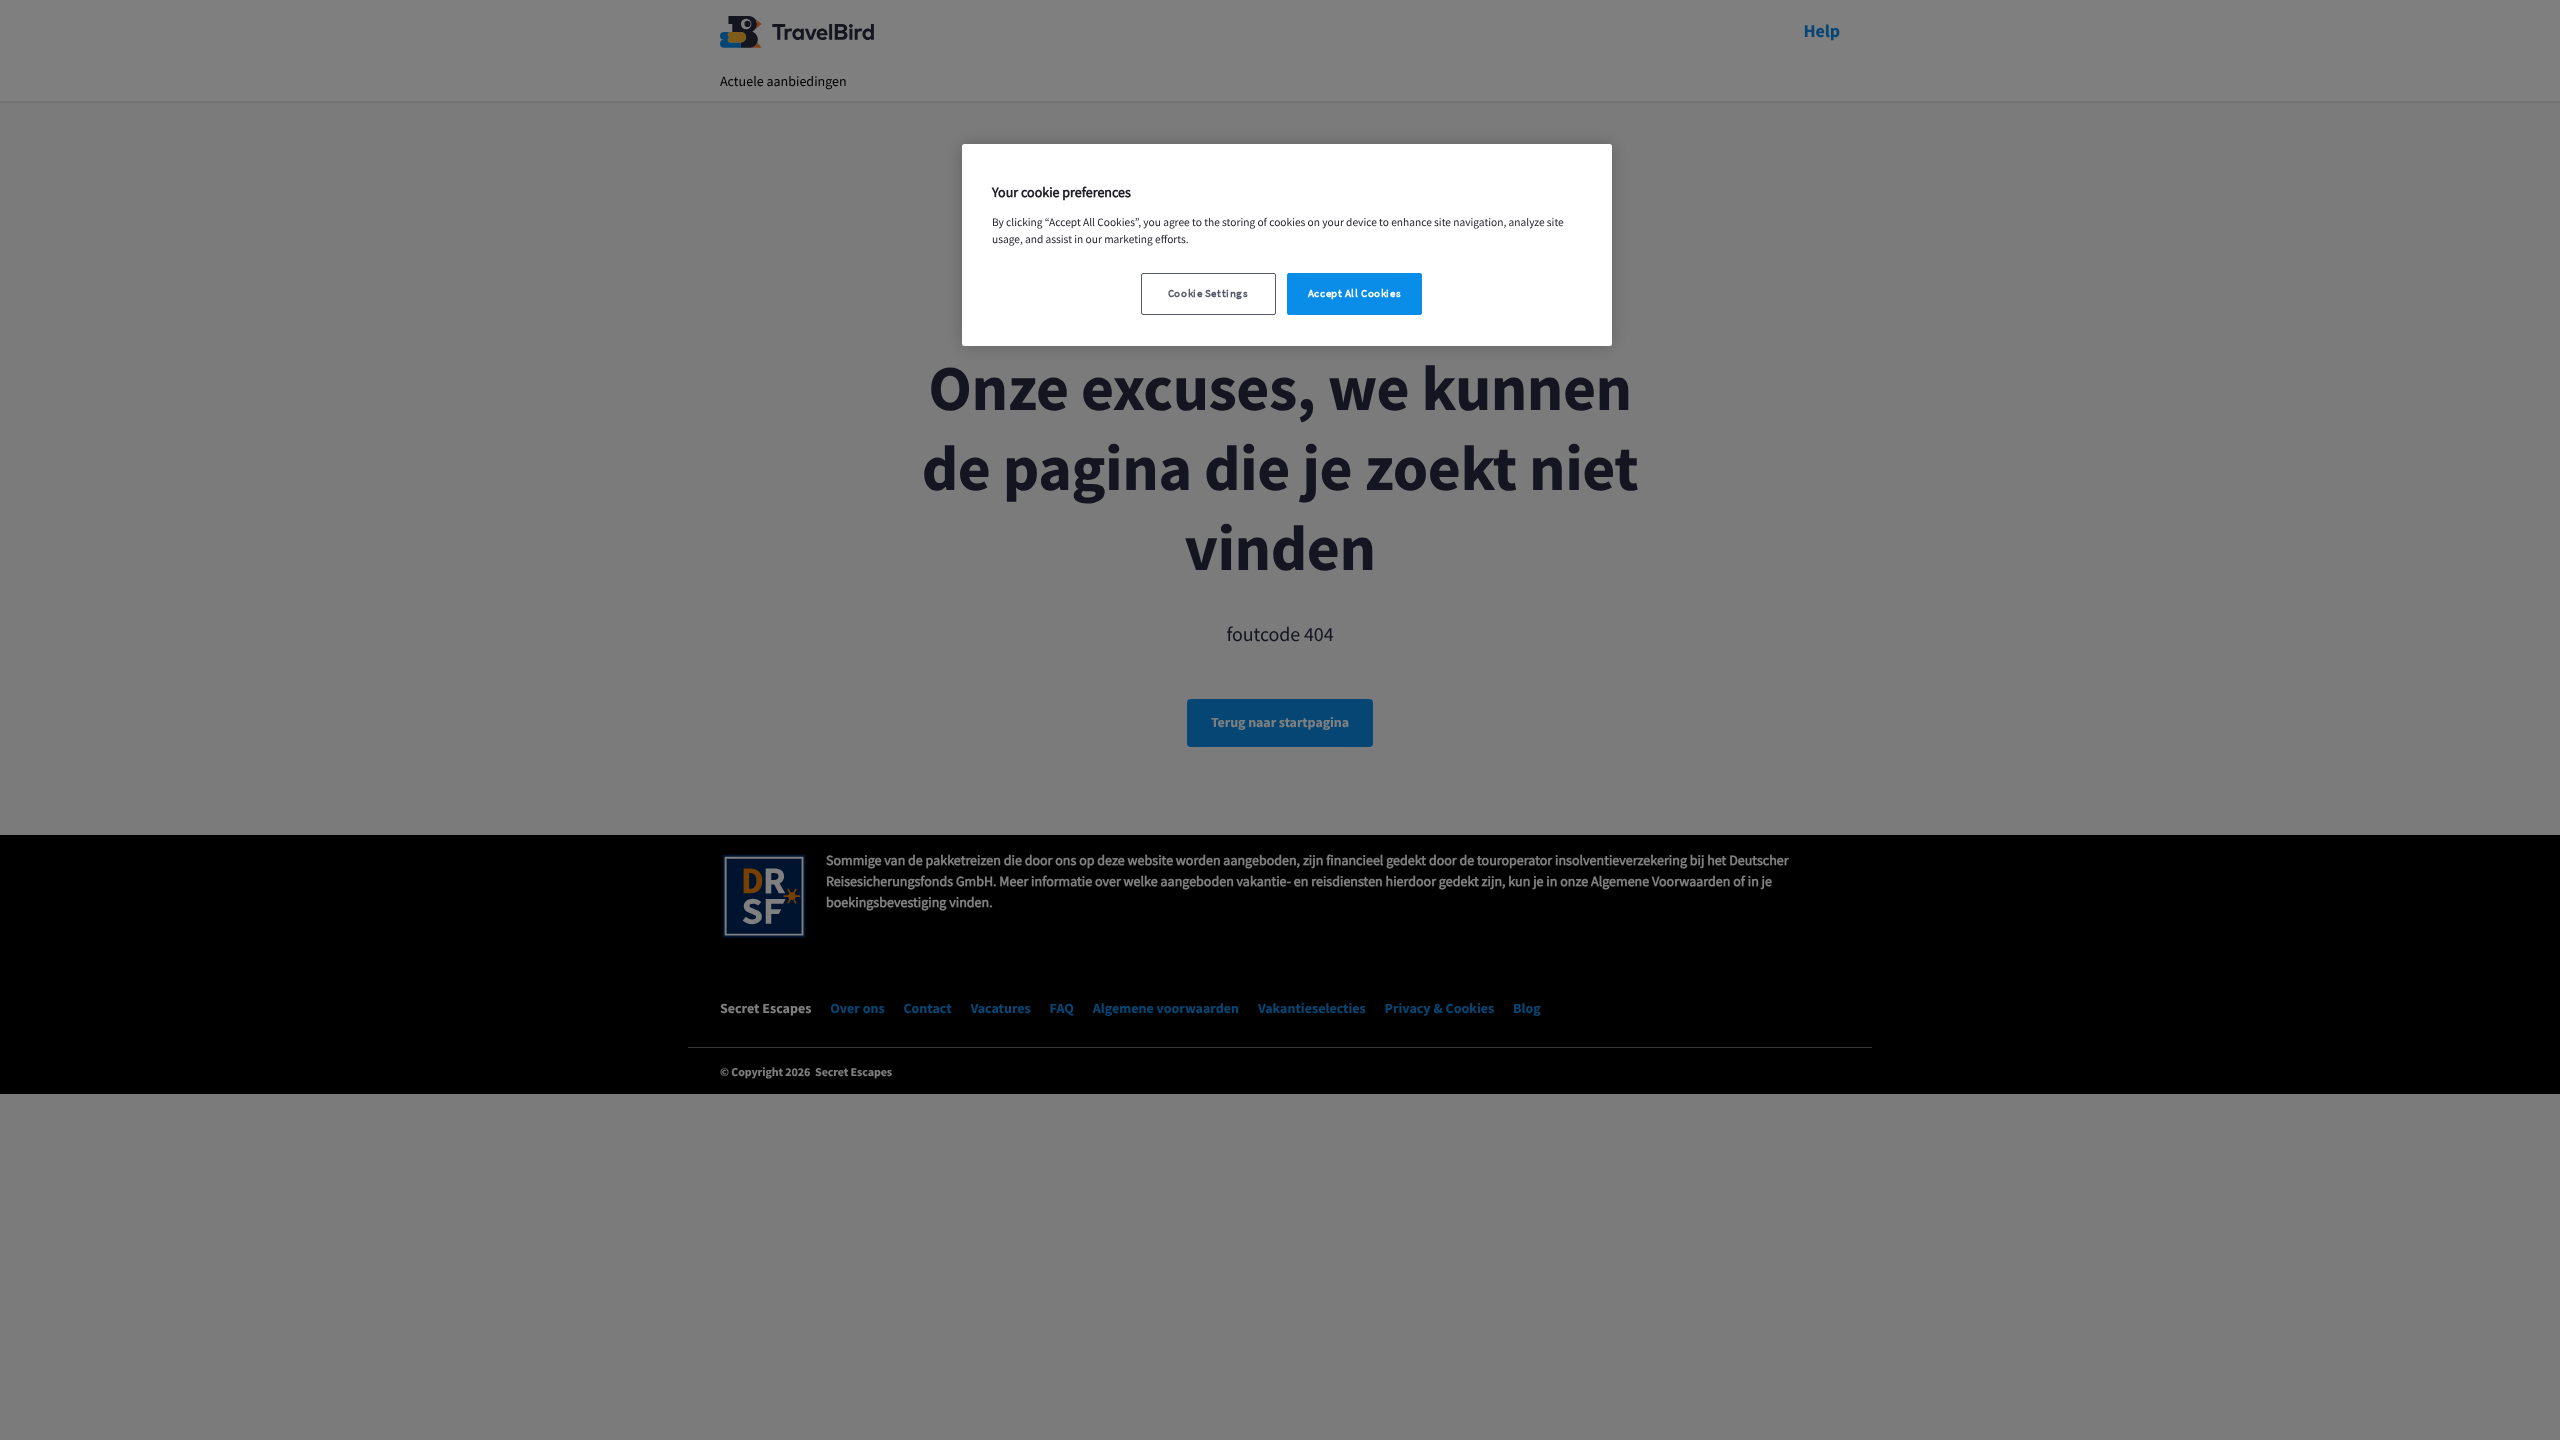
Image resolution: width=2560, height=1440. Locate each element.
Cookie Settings (1208, 293)
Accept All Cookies (1354, 293)
